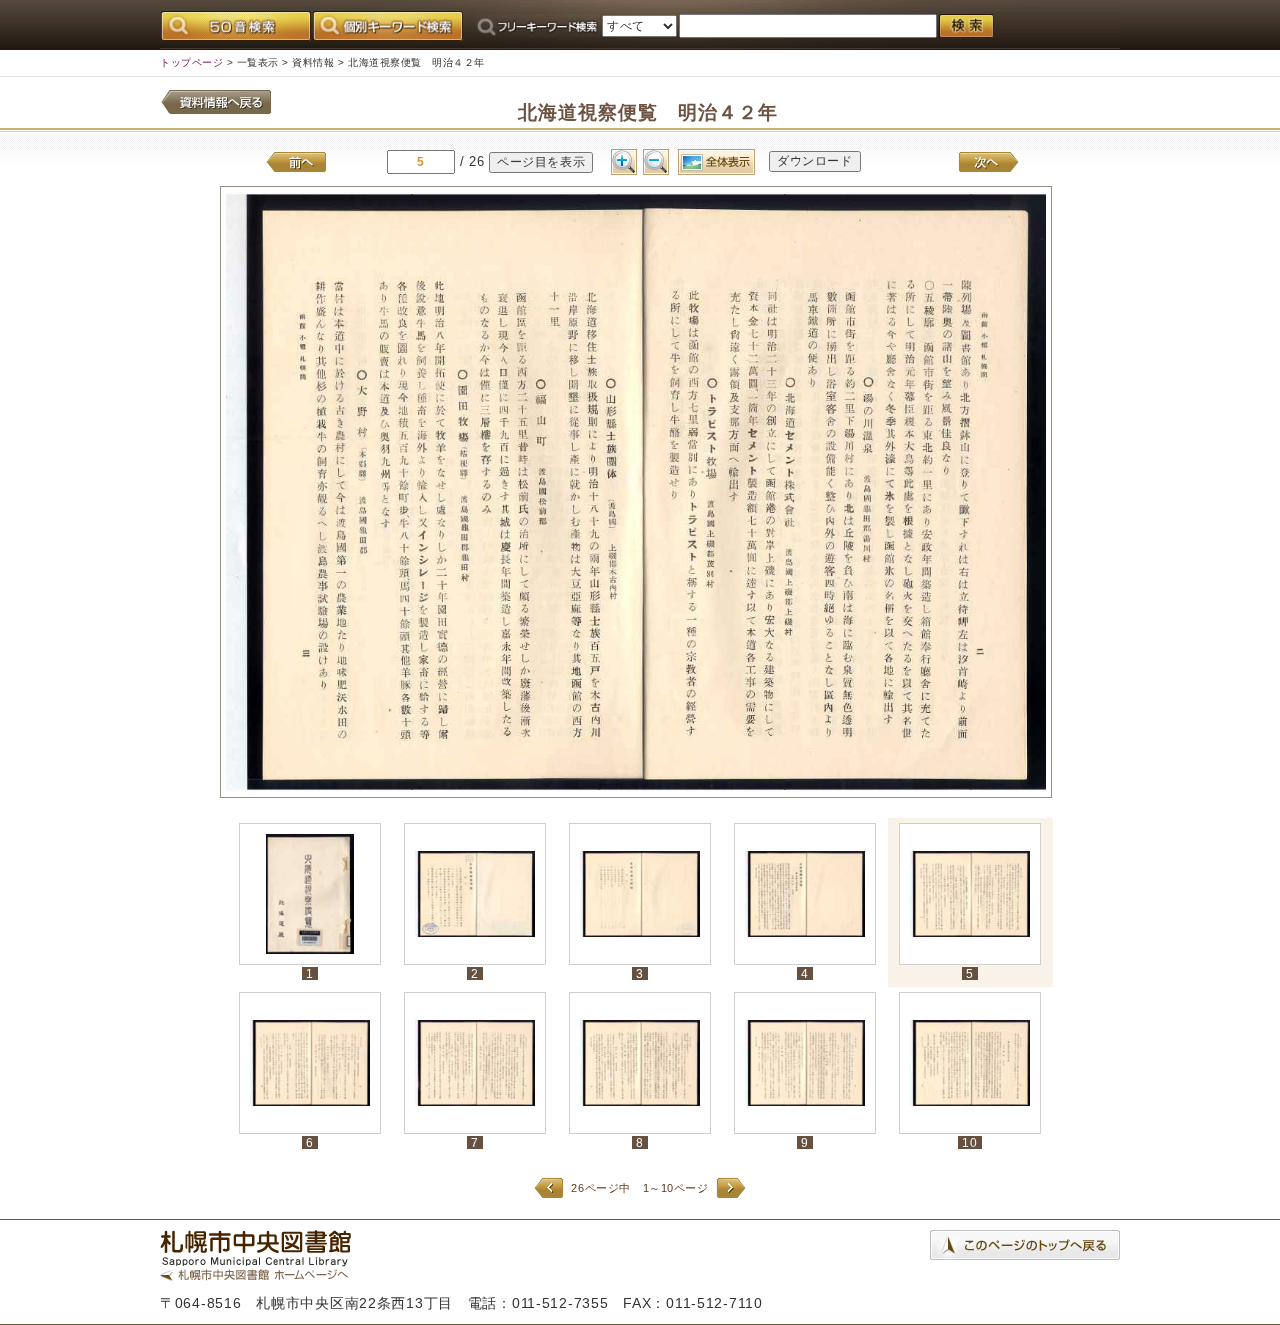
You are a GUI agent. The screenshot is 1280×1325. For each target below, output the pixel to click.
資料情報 (313, 62)
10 (969, 1142)
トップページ (191, 62)
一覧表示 (258, 62)
